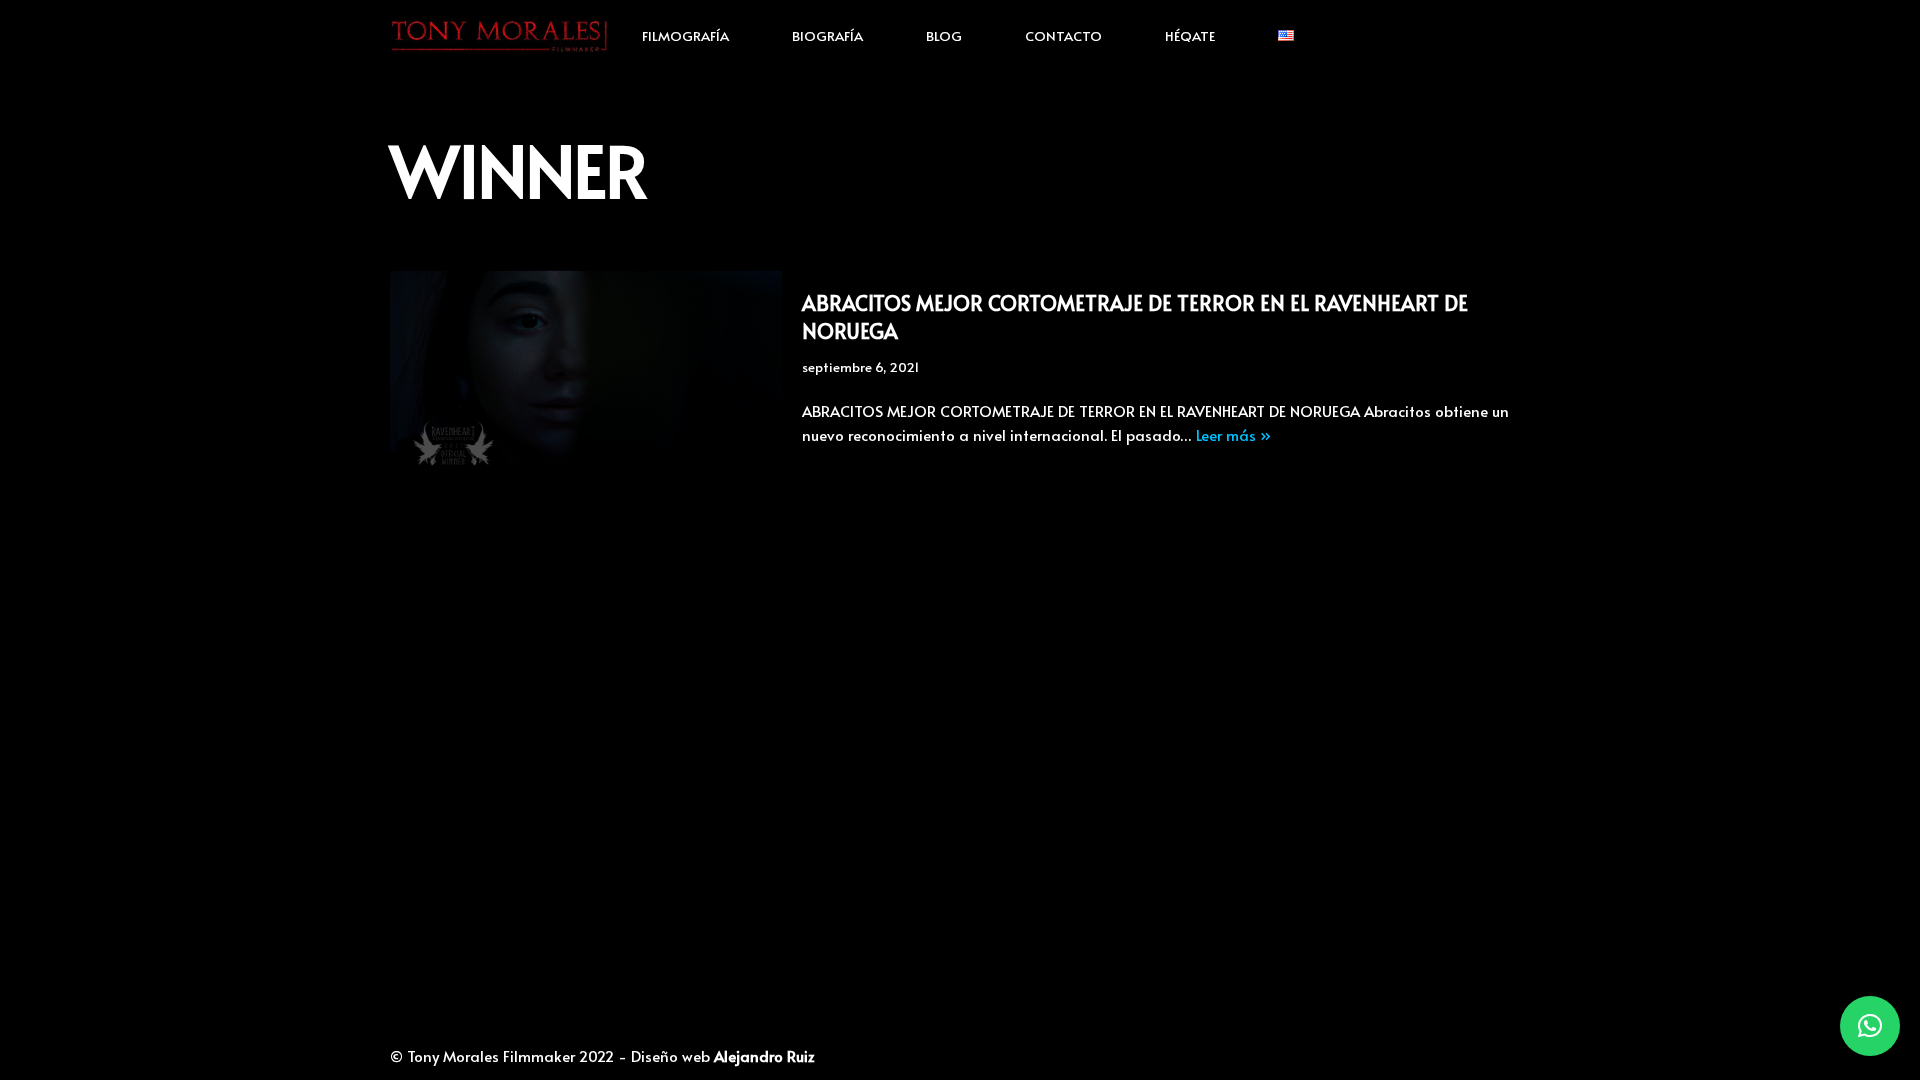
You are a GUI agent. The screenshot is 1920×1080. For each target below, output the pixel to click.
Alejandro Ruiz (764, 1055)
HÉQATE (1190, 35)
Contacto (1063, 35)
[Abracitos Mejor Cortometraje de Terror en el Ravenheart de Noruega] (586, 368)
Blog (944, 35)
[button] (1870, 1026)
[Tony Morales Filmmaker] (499, 35)
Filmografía (685, 35)
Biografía (827, 35)
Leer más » (1233, 434)
